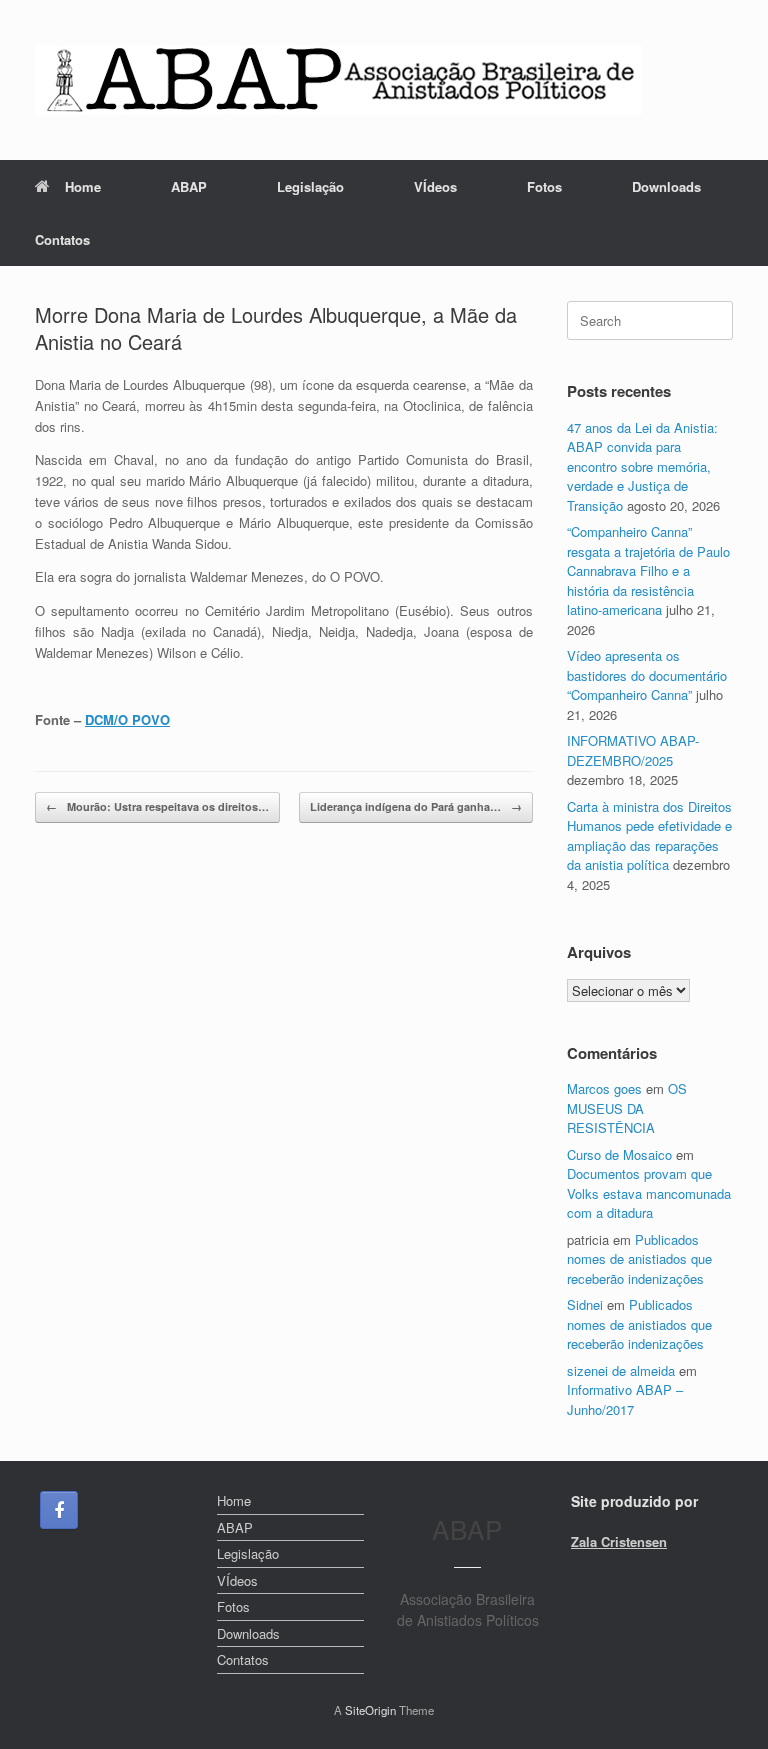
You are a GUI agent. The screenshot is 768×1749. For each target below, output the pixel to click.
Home (83, 186)
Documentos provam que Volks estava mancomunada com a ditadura (649, 1193)
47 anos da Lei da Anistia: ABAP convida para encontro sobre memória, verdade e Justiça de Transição (642, 466)
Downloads (666, 186)
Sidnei (585, 1304)
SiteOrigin (370, 1710)
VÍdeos (435, 186)
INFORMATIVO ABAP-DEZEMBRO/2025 (633, 750)
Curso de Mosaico (619, 1154)
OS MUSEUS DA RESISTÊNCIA (627, 1108)
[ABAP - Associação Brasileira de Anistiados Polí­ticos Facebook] (59, 1510)
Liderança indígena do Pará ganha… (416, 806)
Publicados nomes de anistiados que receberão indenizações (639, 1259)
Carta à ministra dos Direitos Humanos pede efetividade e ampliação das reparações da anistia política (649, 836)
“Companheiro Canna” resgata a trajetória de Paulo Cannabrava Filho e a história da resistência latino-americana (648, 570)
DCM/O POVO (127, 719)
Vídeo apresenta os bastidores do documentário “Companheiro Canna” (647, 675)
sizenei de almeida (621, 1370)
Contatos (62, 239)
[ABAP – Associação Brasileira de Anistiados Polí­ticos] (338, 80)
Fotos (544, 186)
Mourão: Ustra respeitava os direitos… (157, 806)
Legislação (310, 186)
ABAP (189, 186)
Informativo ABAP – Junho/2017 (625, 1399)
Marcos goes (604, 1088)
